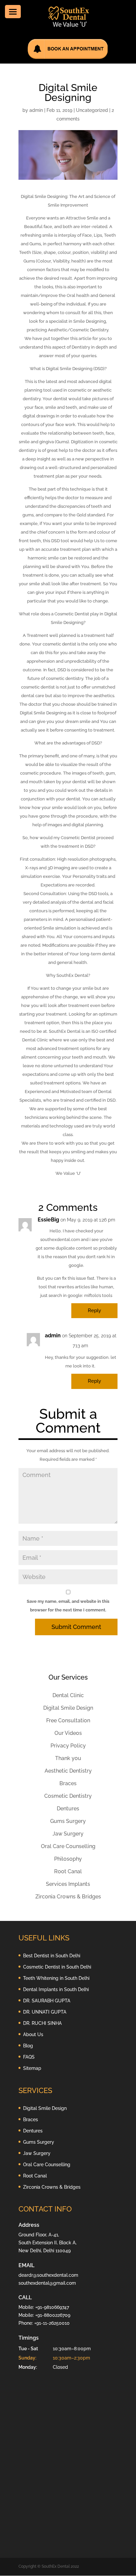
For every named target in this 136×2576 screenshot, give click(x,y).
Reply (94, 1311)
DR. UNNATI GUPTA (45, 2012)
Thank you (68, 1758)
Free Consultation (68, 1720)
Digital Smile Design (68, 1708)
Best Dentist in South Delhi (52, 1956)
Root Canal (68, 1871)
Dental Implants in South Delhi (56, 1989)
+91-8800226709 (53, 2315)
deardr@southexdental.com (48, 2275)
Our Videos (68, 1733)
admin (36, 110)
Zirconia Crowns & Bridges (68, 1897)
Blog (28, 2046)
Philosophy (68, 1859)
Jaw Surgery (68, 1834)
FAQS (29, 2057)
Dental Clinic (68, 1695)
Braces (68, 1783)
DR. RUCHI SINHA (42, 2023)
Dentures (68, 1809)
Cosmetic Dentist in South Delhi (57, 1967)
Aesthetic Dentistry (68, 1771)
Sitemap (32, 2068)
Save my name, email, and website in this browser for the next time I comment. (68, 1606)
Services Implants (68, 1884)
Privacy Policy (68, 1746)
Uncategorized (92, 110)
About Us (33, 2034)
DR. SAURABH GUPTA (47, 2001)
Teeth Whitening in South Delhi (56, 1978)
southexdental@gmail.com (47, 2283)
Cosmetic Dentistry (68, 1796)
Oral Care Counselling (68, 1846)
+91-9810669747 (52, 2307)
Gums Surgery (68, 1821)
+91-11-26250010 (52, 2323)
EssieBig (48, 1220)
